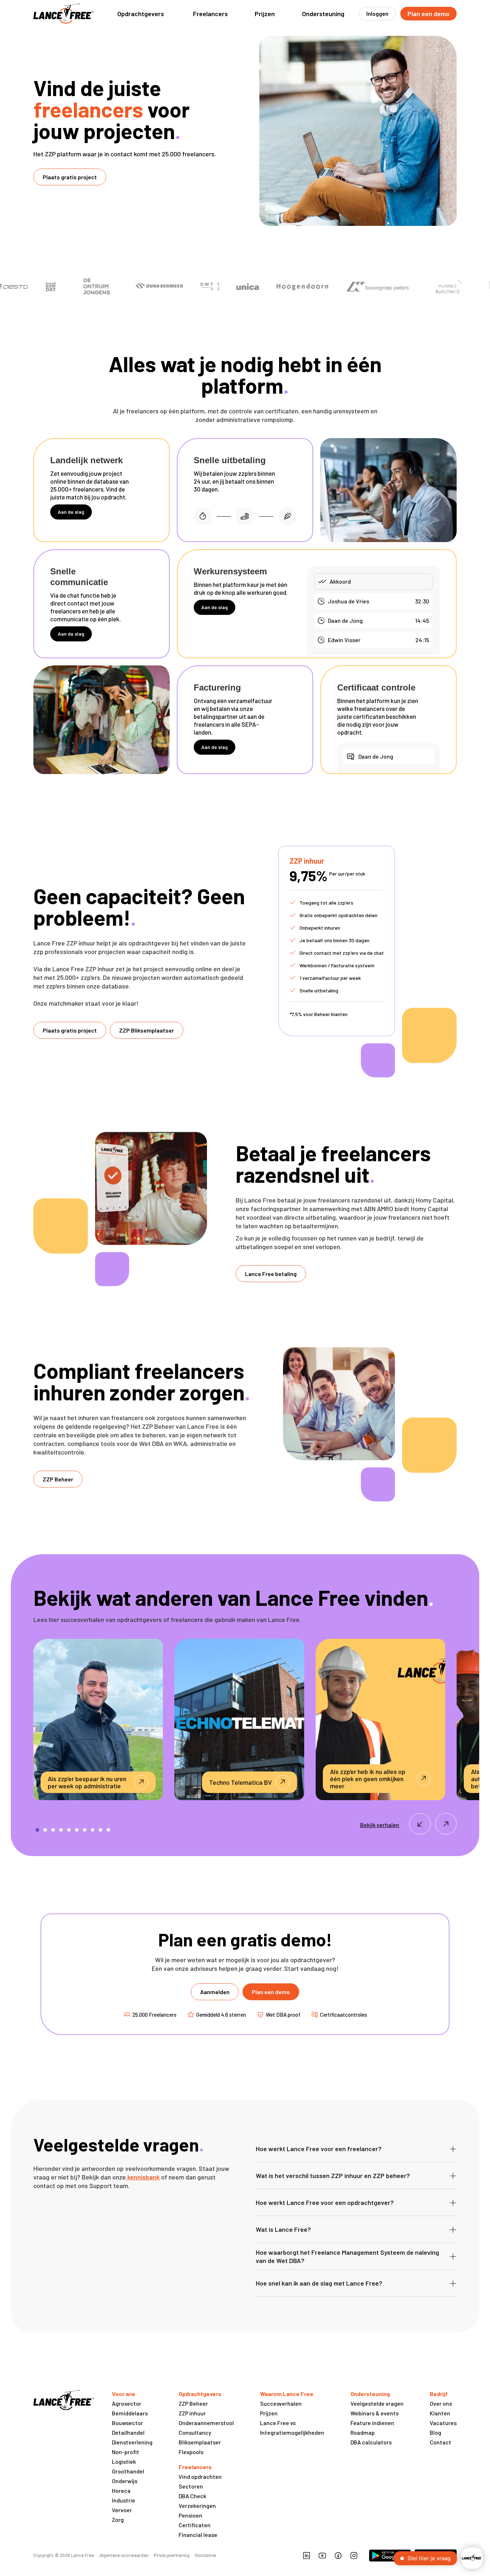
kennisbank (143, 2177)
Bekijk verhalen (380, 1825)
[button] (141, 14)
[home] (64, 14)
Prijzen (265, 14)
